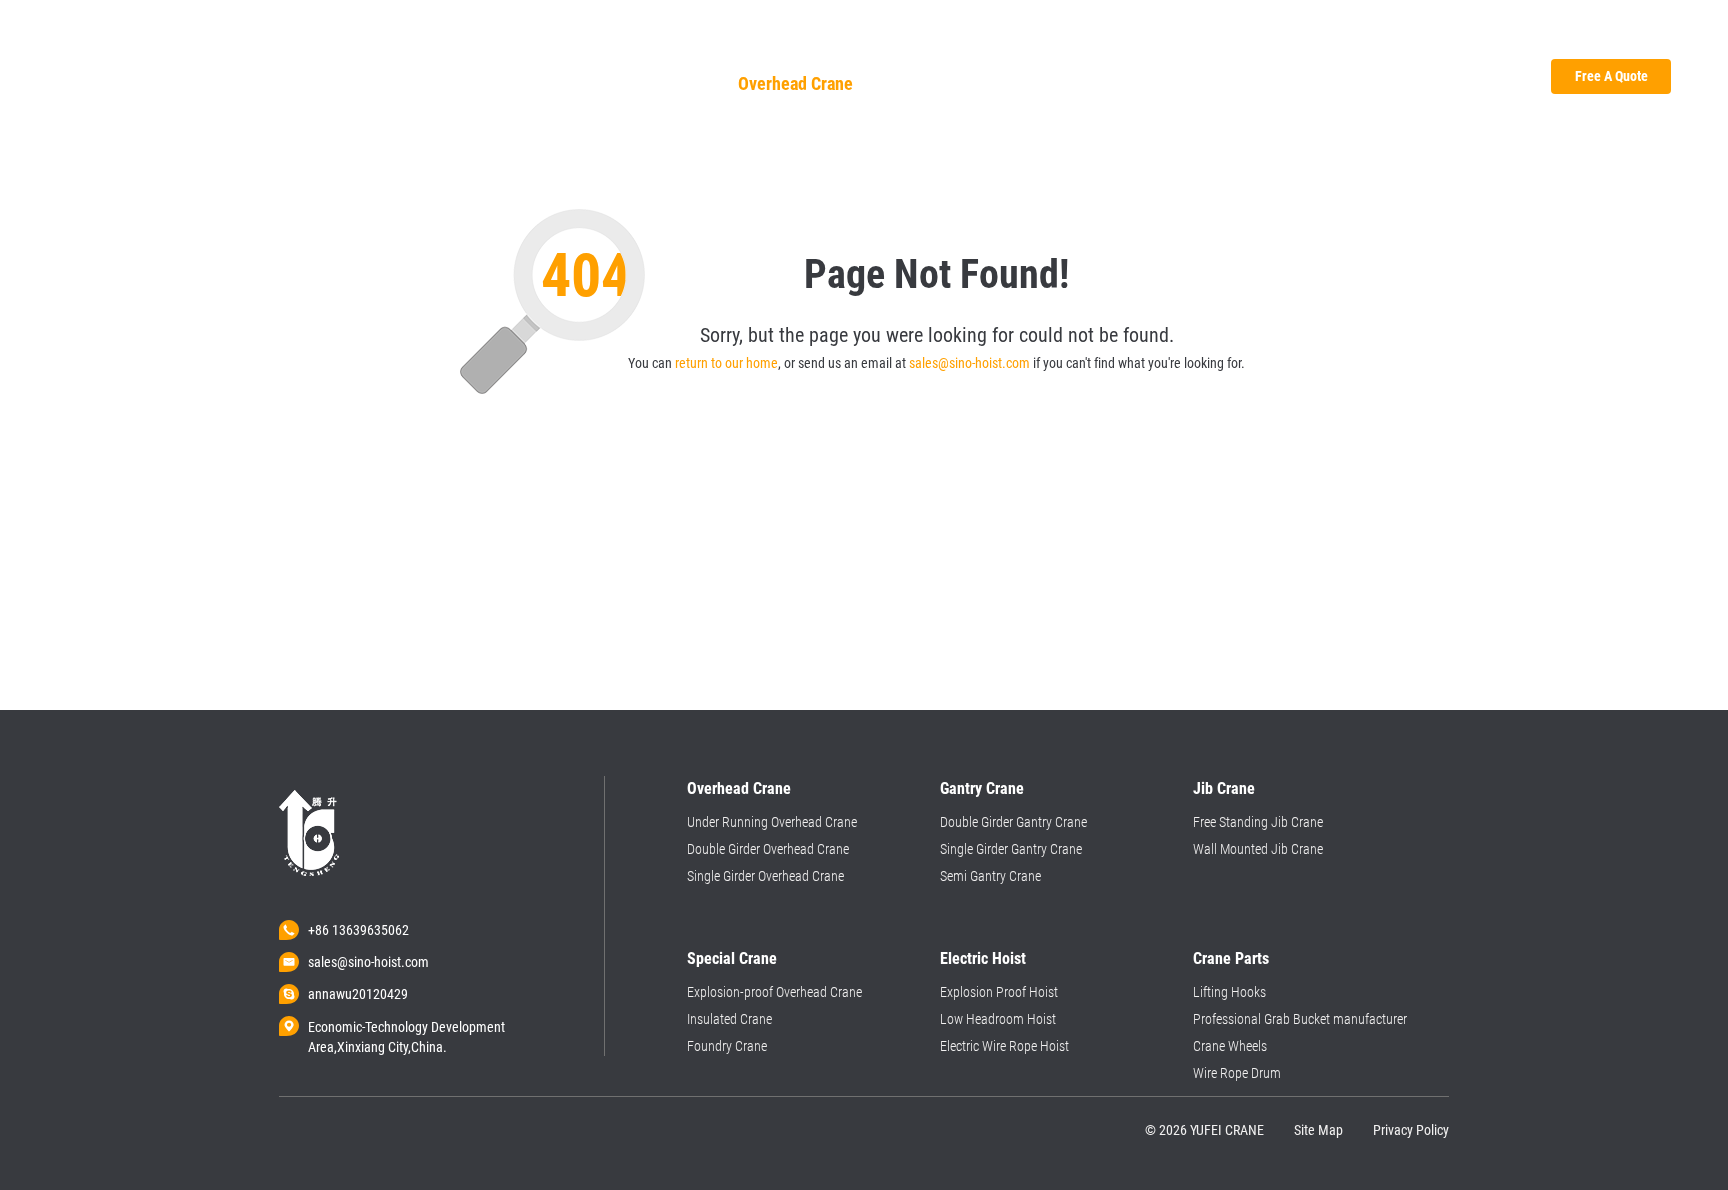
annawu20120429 (358, 994)
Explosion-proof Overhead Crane (774, 992)
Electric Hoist (1155, 83)
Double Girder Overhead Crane (768, 849)
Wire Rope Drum (1237, 1073)
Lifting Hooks (1229, 992)
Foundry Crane (727, 1046)
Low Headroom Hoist (998, 1019)
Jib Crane (1041, 83)
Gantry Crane (930, 83)
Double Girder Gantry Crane (1013, 822)
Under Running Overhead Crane (772, 822)
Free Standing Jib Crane (1258, 822)
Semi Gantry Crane (990, 876)
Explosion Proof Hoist (999, 992)
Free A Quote (1611, 76)
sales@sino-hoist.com (969, 363)
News (1363, 40)
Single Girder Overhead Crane (765, 876)
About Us (1296, 40)
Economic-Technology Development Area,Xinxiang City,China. (406, 1028)
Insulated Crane (729, 1019)
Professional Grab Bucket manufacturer (1300, 1019)
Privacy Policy (1411, 1130)
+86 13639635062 (358, 930)
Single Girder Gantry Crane (1011, 849)
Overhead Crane (795, 83)
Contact (1427, 40)
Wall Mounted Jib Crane (1258, 849)
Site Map (1318, 1130)
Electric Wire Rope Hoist (1004, 1046)
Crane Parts (1407, 83)
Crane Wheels (1230, 1046)
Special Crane (1285, 83)
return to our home (726, 363)
